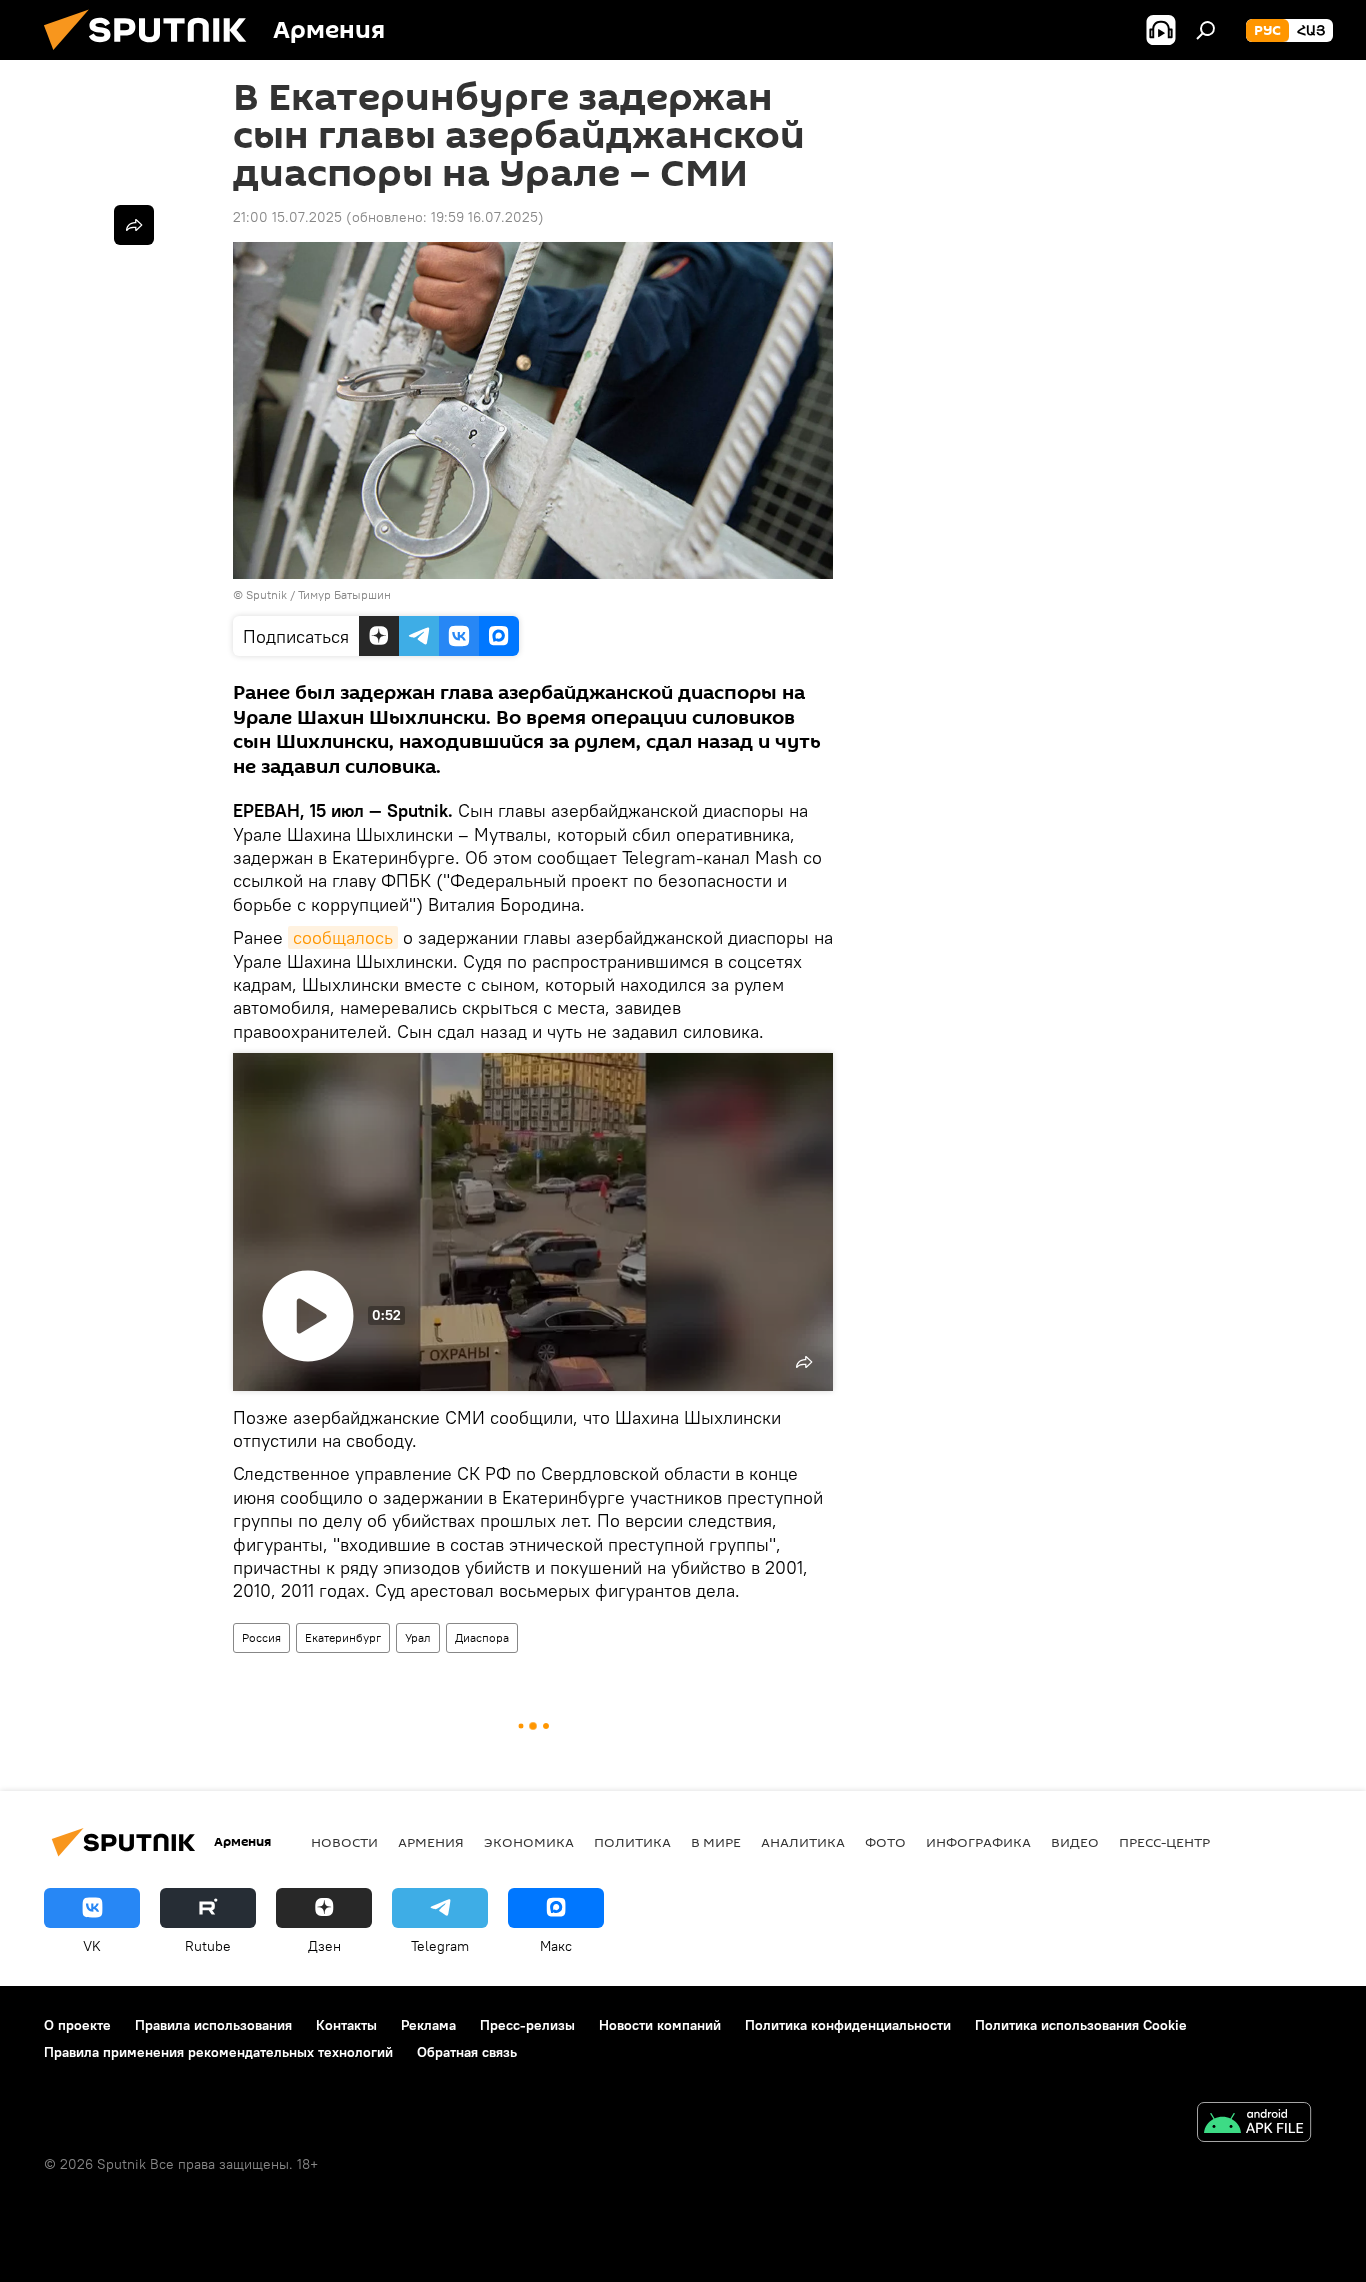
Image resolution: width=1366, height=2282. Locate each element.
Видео (1075, 1842)
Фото (885, 1842)
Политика (632, 1842)
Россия (261, 1637)
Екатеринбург (343, 1637)
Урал (418, 1637)
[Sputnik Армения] (153, 55)
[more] (134, 225)
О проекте (77, 2025)
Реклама (428, 2025)
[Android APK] (1254, 2124)
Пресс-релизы (527, 2025)
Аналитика (803, 1842)
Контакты (346, 2025)
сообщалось (343, 937)
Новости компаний (660, 2025)
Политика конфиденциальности (848, 2025)
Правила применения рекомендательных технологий (218, 2052)
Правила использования (213, 2025)
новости (344, 1842)
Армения (431, 1842)
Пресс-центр (1164, 1842)
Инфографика (978, 1842)
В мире (716, 1842)
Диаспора (482, 1637)
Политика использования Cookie (1081, 2025)
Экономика (529, 1842)
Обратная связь (467, 2052)
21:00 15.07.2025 (287, 217)
